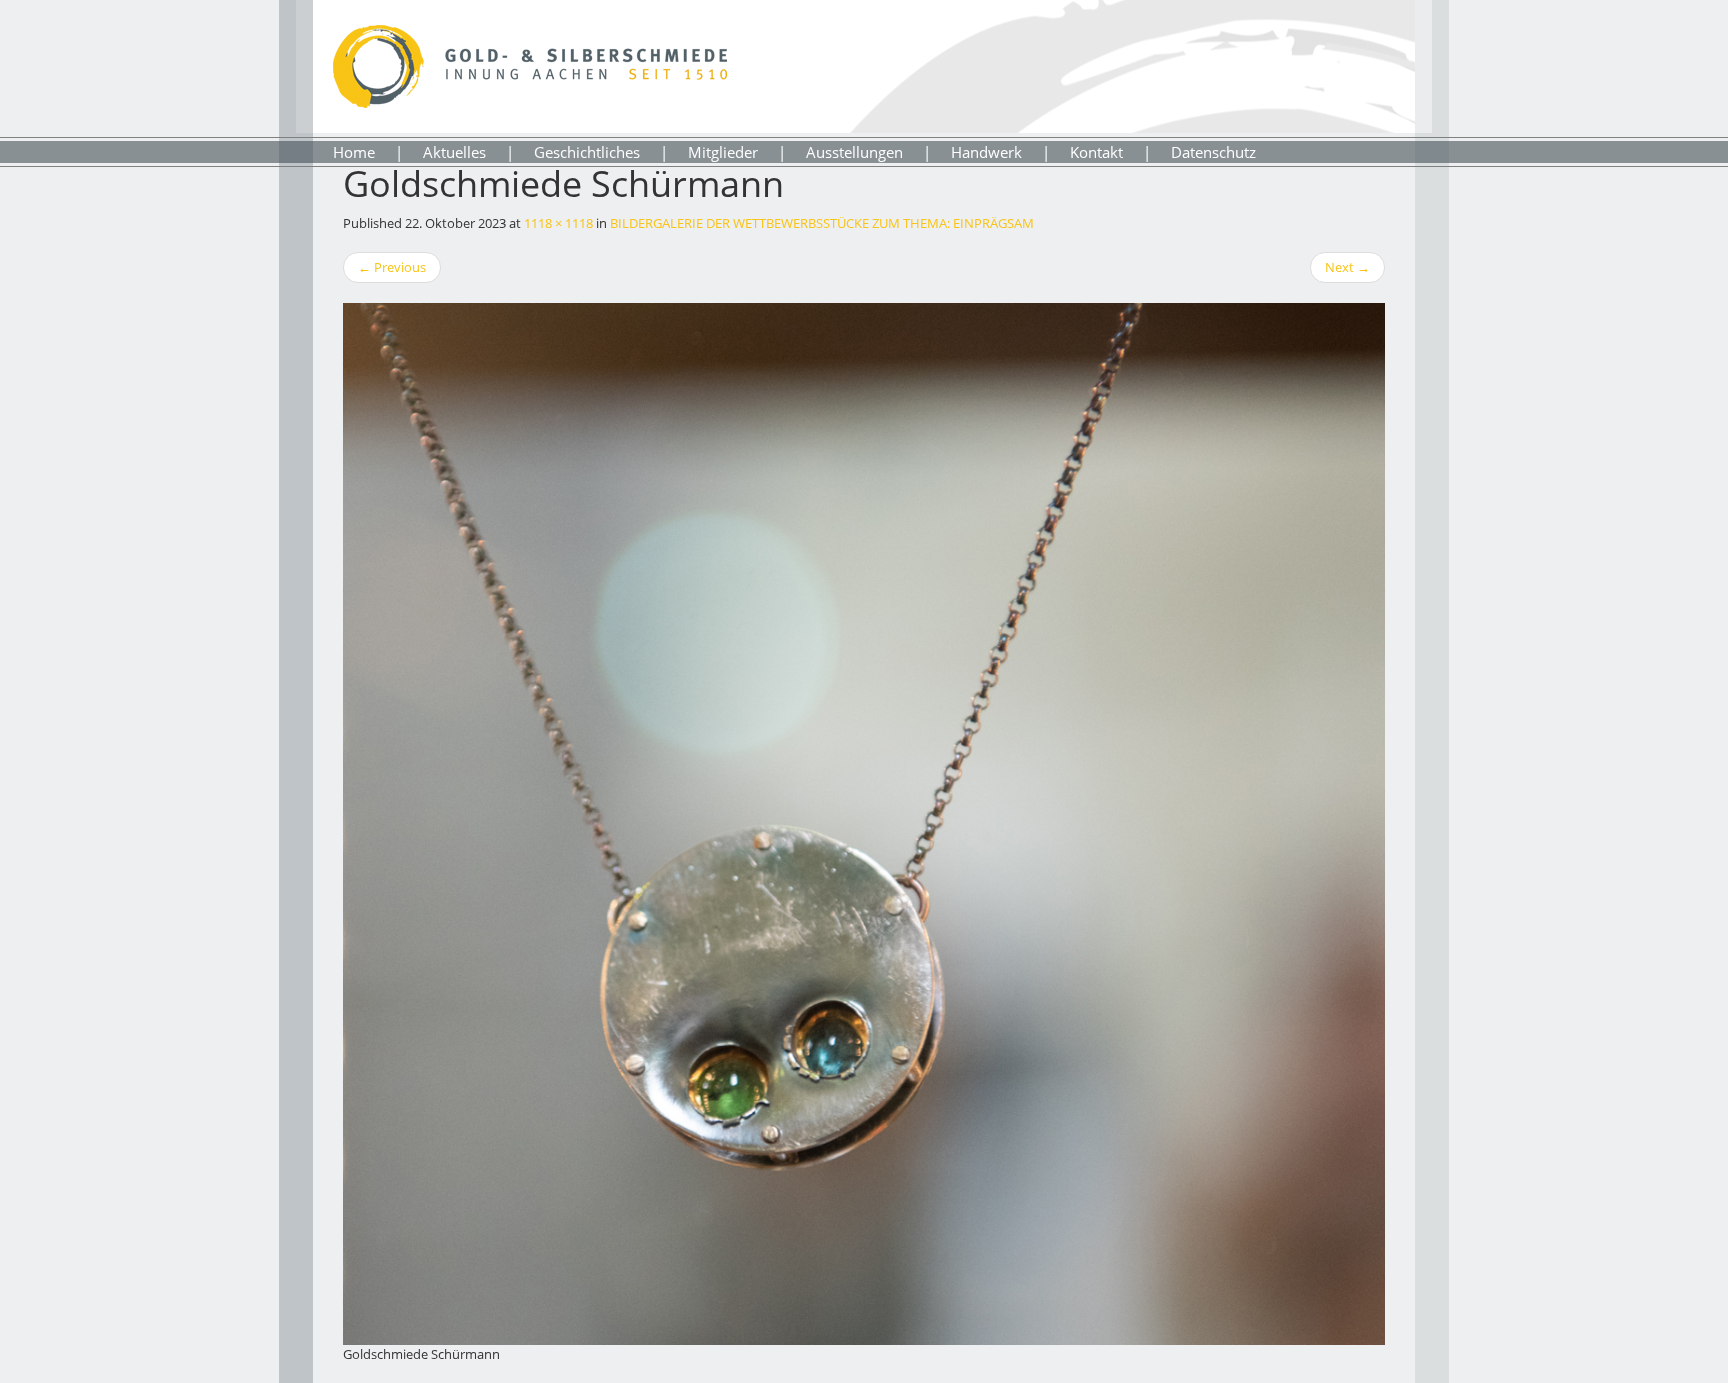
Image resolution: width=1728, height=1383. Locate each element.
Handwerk (986, 152)
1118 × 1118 (558, 223)
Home (354, 152)
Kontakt (1096, 152)
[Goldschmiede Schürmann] (864, 824)
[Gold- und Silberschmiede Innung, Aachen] (530, 62)
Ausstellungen (854, 152)
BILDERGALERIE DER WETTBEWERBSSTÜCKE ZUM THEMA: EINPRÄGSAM (822, 223)
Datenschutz (1213, 152)
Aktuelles (454, 152)
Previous (392, 267)
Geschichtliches (587, 152)
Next (1347, 267)
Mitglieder (723, 152)
